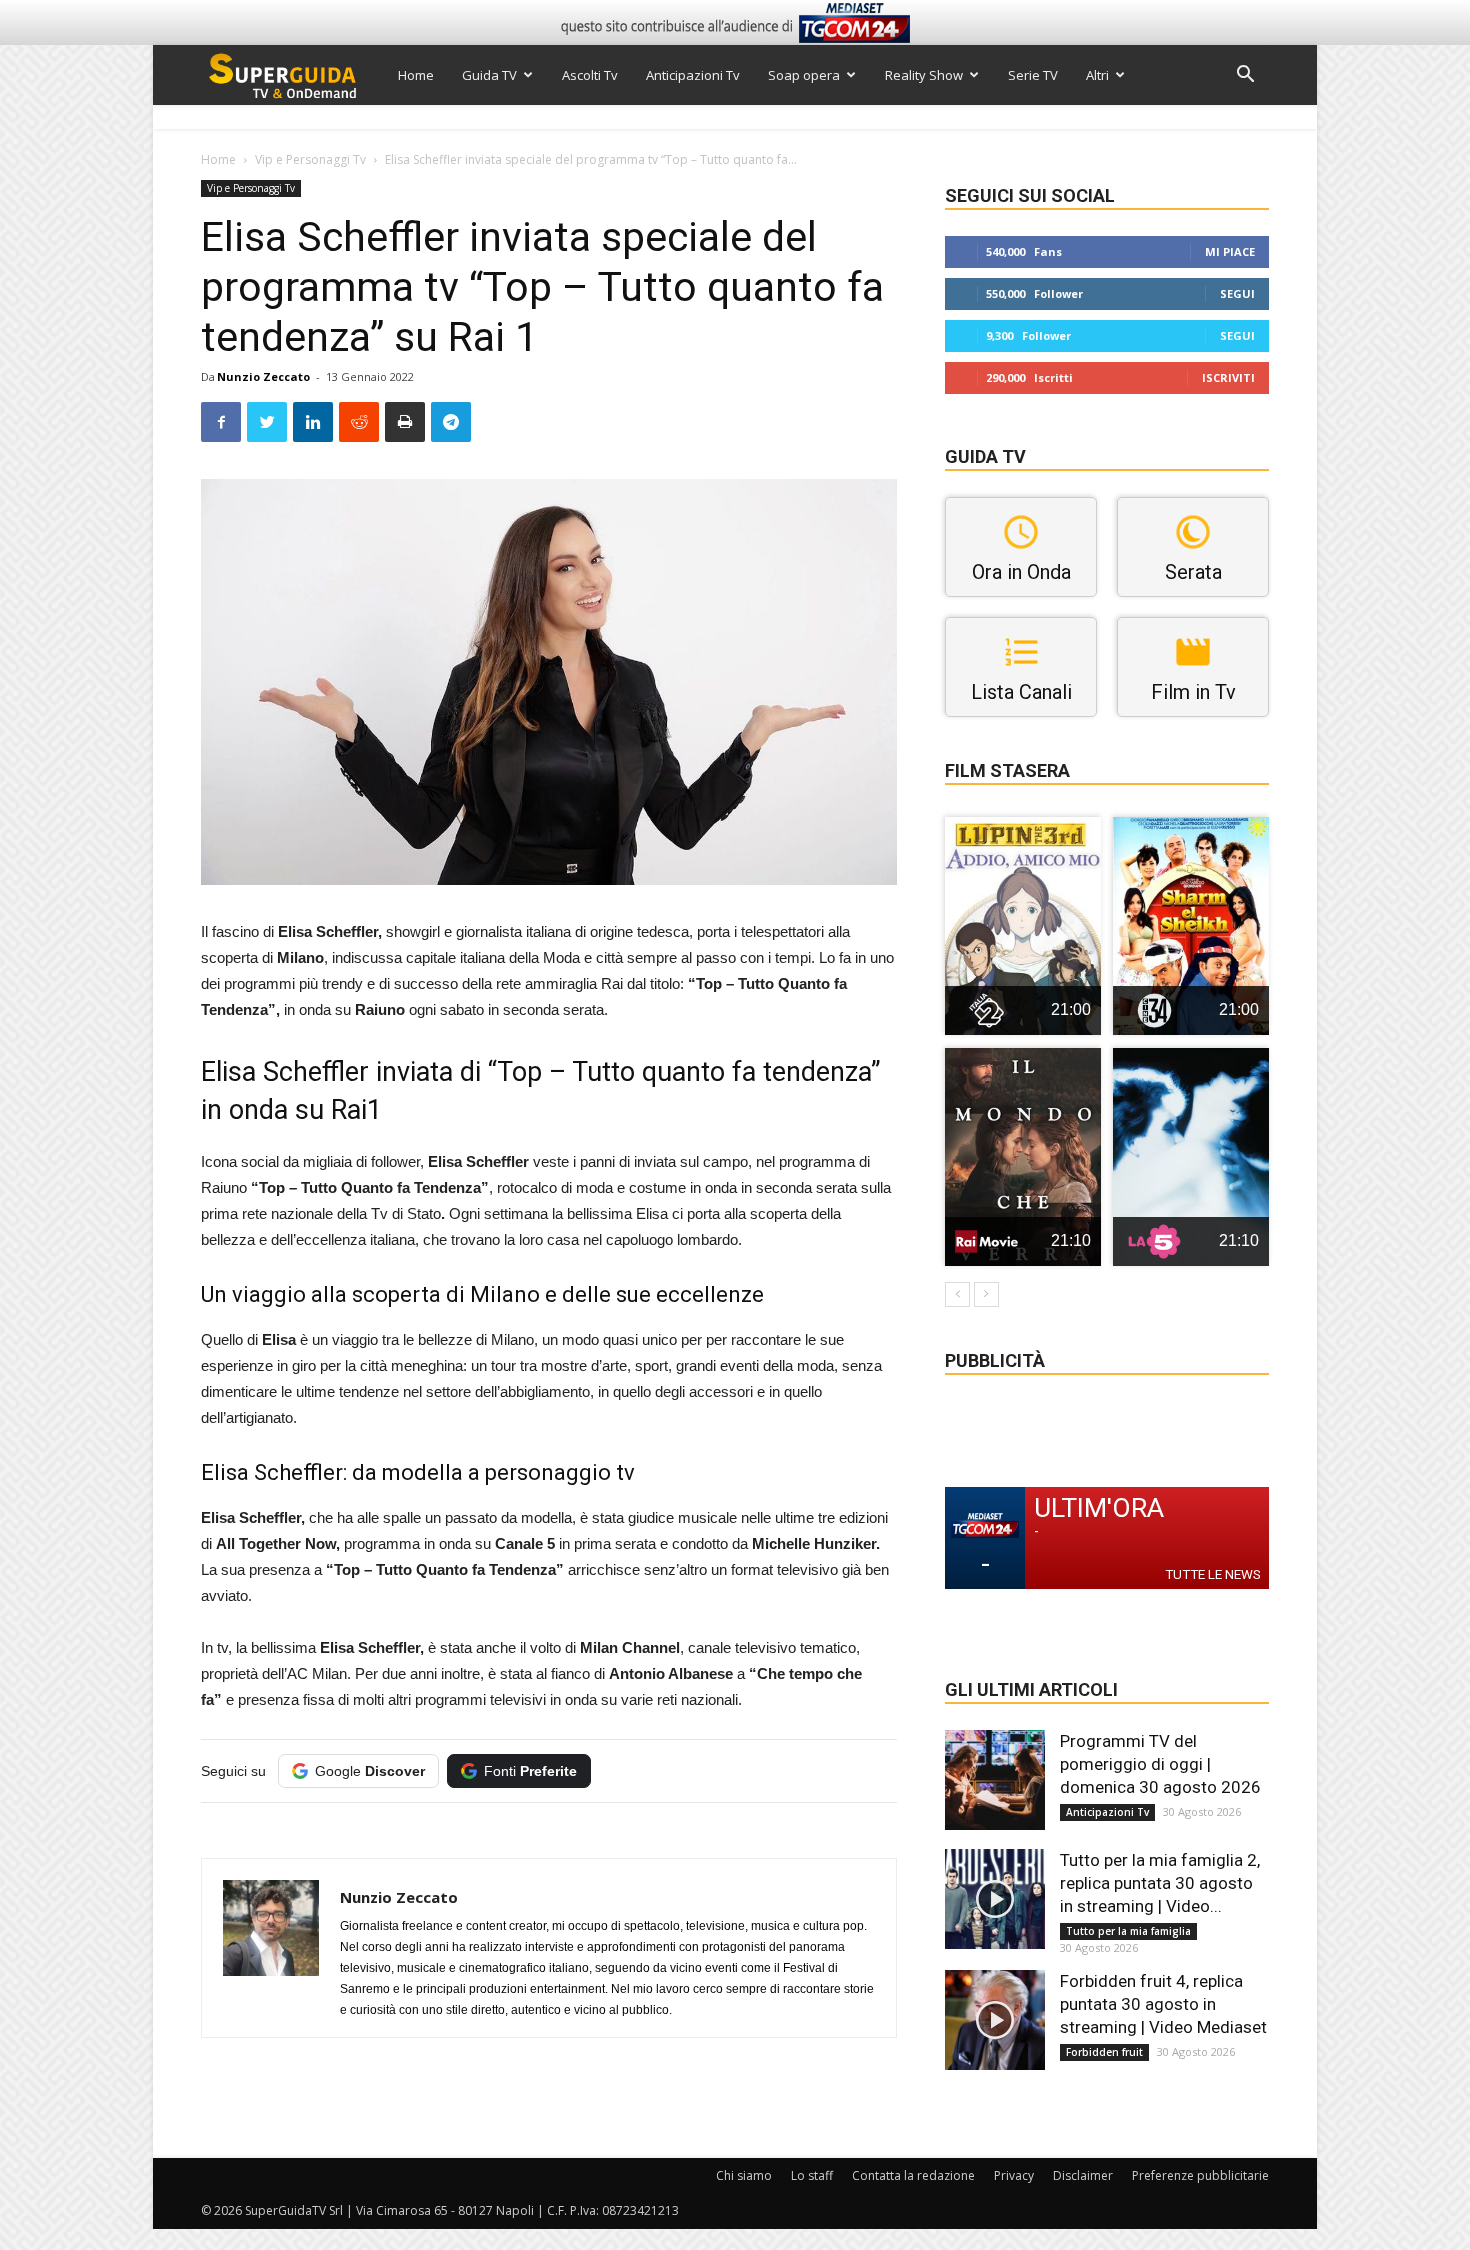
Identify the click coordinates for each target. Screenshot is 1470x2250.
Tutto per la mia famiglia (1128, 1931)
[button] (1245, 76)
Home (416, 75)
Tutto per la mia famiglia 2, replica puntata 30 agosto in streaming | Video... (1160, 1883)
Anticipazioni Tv (693, 75)
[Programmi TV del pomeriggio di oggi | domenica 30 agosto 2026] (995, 1780)
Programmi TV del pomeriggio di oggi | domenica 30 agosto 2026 (1160, 1764)
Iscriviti (1228, 377)
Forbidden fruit (1104, 2052)
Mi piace (1230, 251)
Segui (1237, 293)
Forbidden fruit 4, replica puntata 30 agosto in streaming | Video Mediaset (1163, 2004)
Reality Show (924, 75)
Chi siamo (744, 2175)
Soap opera (804, 75)
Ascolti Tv (590, 75)
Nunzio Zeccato (263, 376)
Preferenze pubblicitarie (1200, 2175)
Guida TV (489, 75)
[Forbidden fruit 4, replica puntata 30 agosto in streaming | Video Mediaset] (995, 2020)
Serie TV (1033, 75)
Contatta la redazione (913, 2175)
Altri (1097, 75)
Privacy (1014, 2175)
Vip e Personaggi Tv (310, 159)
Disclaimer (1083, 2175)
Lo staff (812, 2175)
